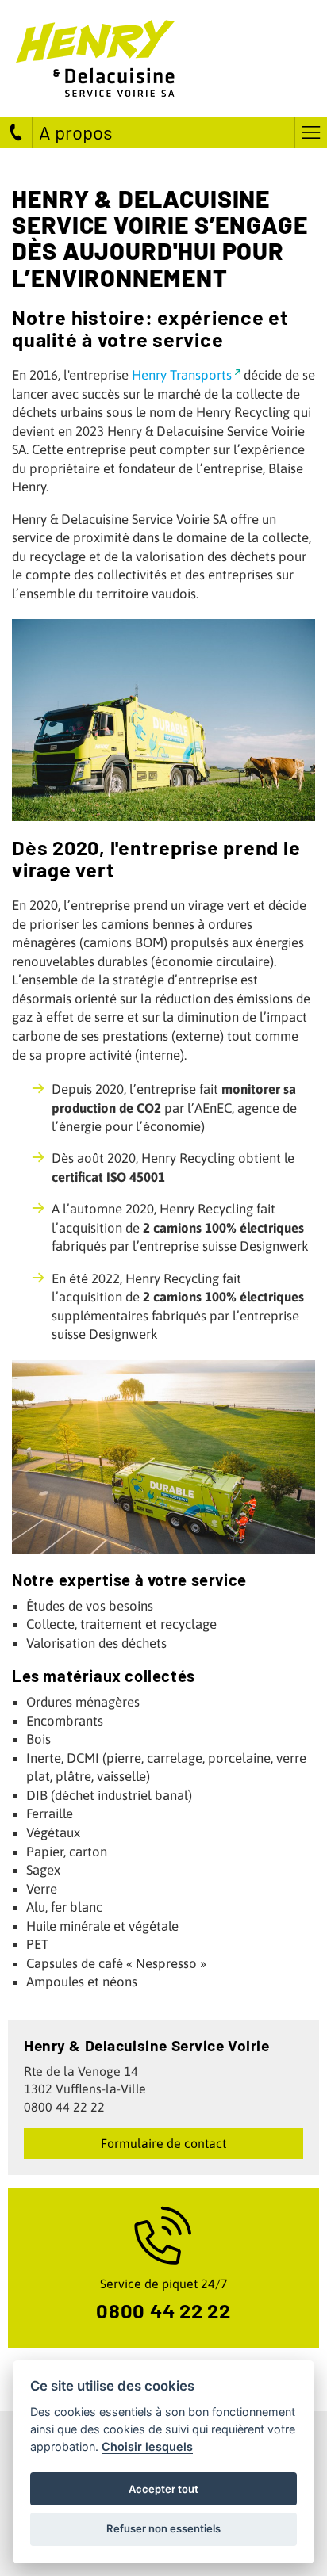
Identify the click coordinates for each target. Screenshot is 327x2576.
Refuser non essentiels (163, 2528)
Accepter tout (163, 2489)
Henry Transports (182, 375)
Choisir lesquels (147, 2446)
